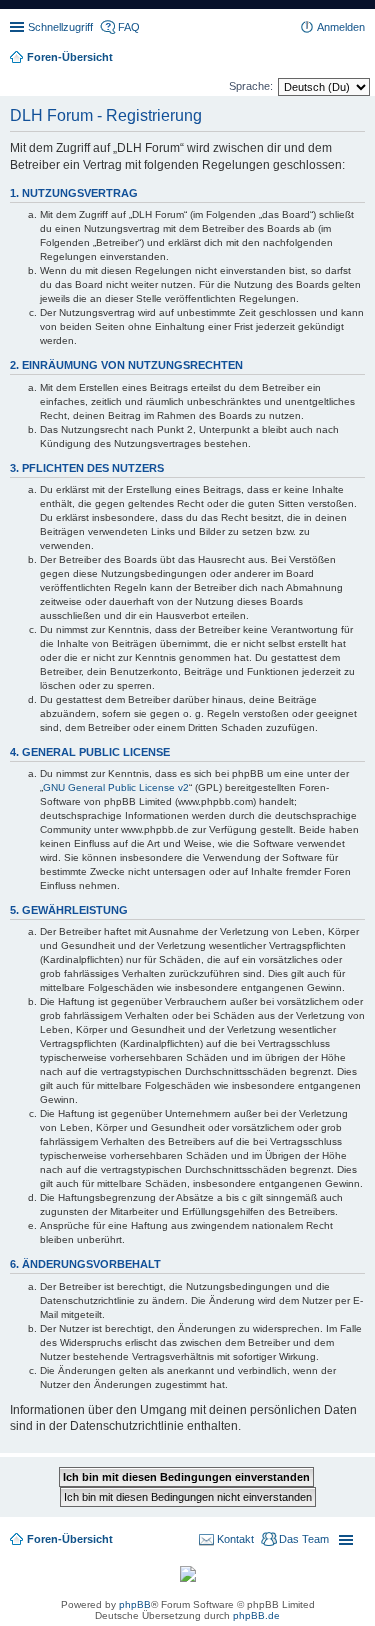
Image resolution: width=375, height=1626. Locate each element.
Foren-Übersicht (70, 1539)
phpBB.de (256, 1615)
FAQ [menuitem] (129, 27)
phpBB (135, 1604)
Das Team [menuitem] (304, 1539)
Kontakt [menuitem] (235, 1539)
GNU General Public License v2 (116, 787)
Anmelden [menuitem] (341, 27)
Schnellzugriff (60, 27)
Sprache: (251, 86)
